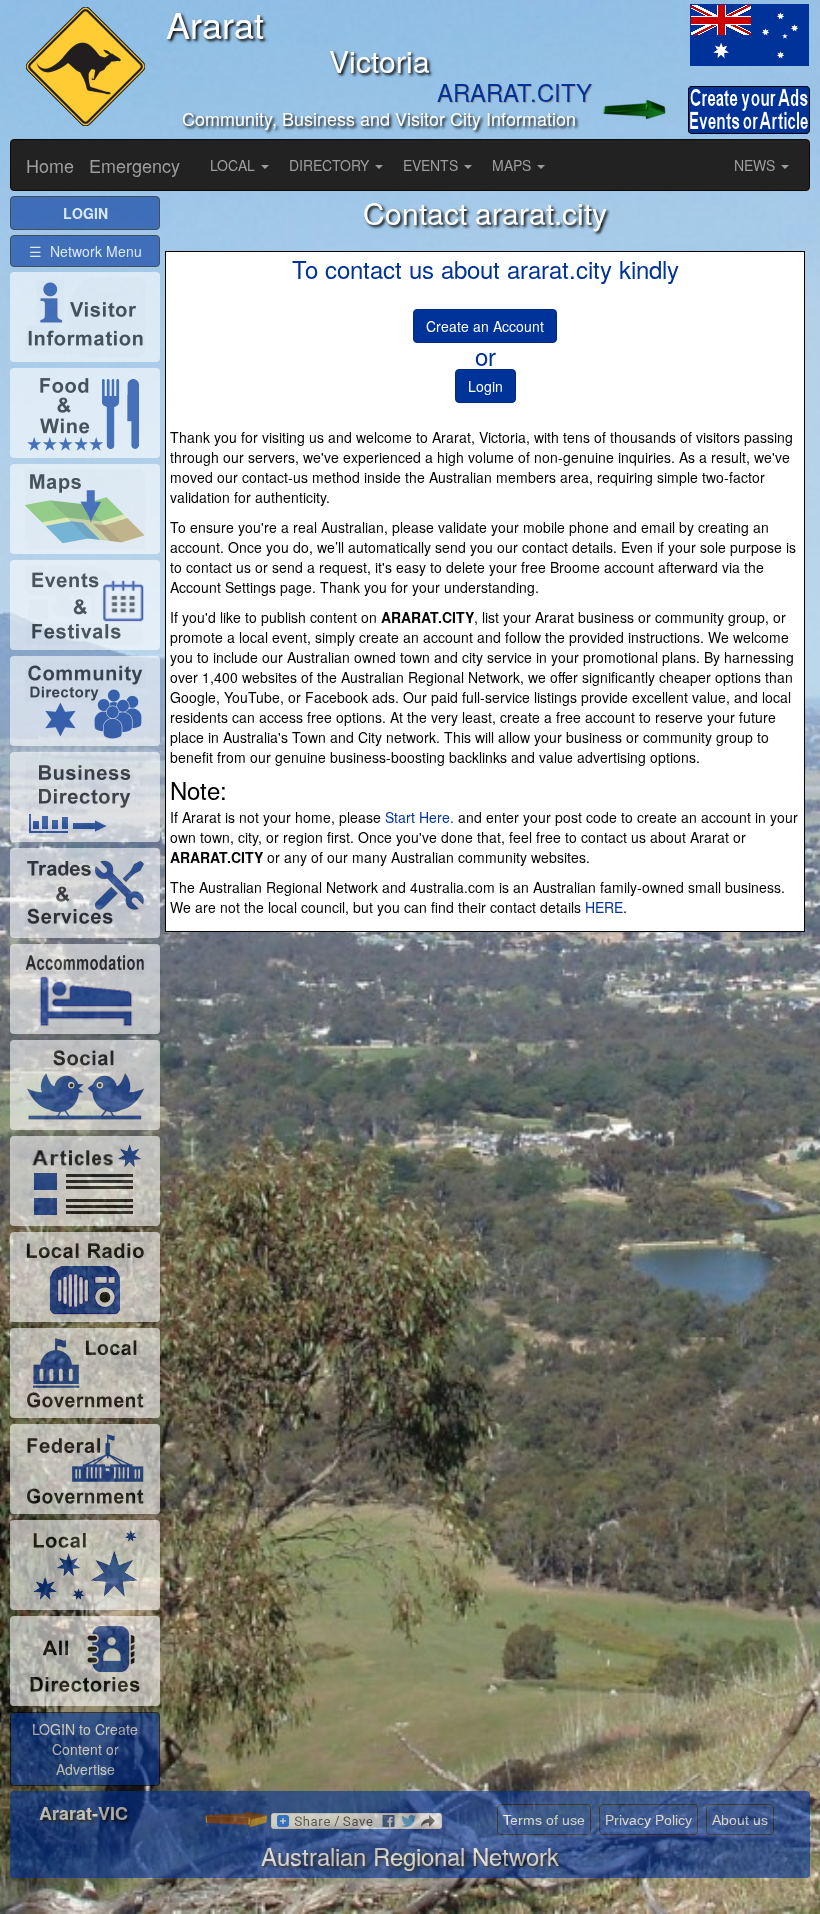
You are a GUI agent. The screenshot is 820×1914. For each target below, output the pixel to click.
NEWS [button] (756, 165)
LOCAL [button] (234, 165)
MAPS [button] (513, 165)
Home (50, 165)
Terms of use (544, 1820)
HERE (604, 907)
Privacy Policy (648, 1820)
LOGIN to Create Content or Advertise (85, 1749)
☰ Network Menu (85, 251)
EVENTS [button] (432, 165)
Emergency (134, 165)
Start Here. (419, 817)
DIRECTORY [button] (331, 165)
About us (740, 1820)
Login (485, 386)
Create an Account (485, 326)
